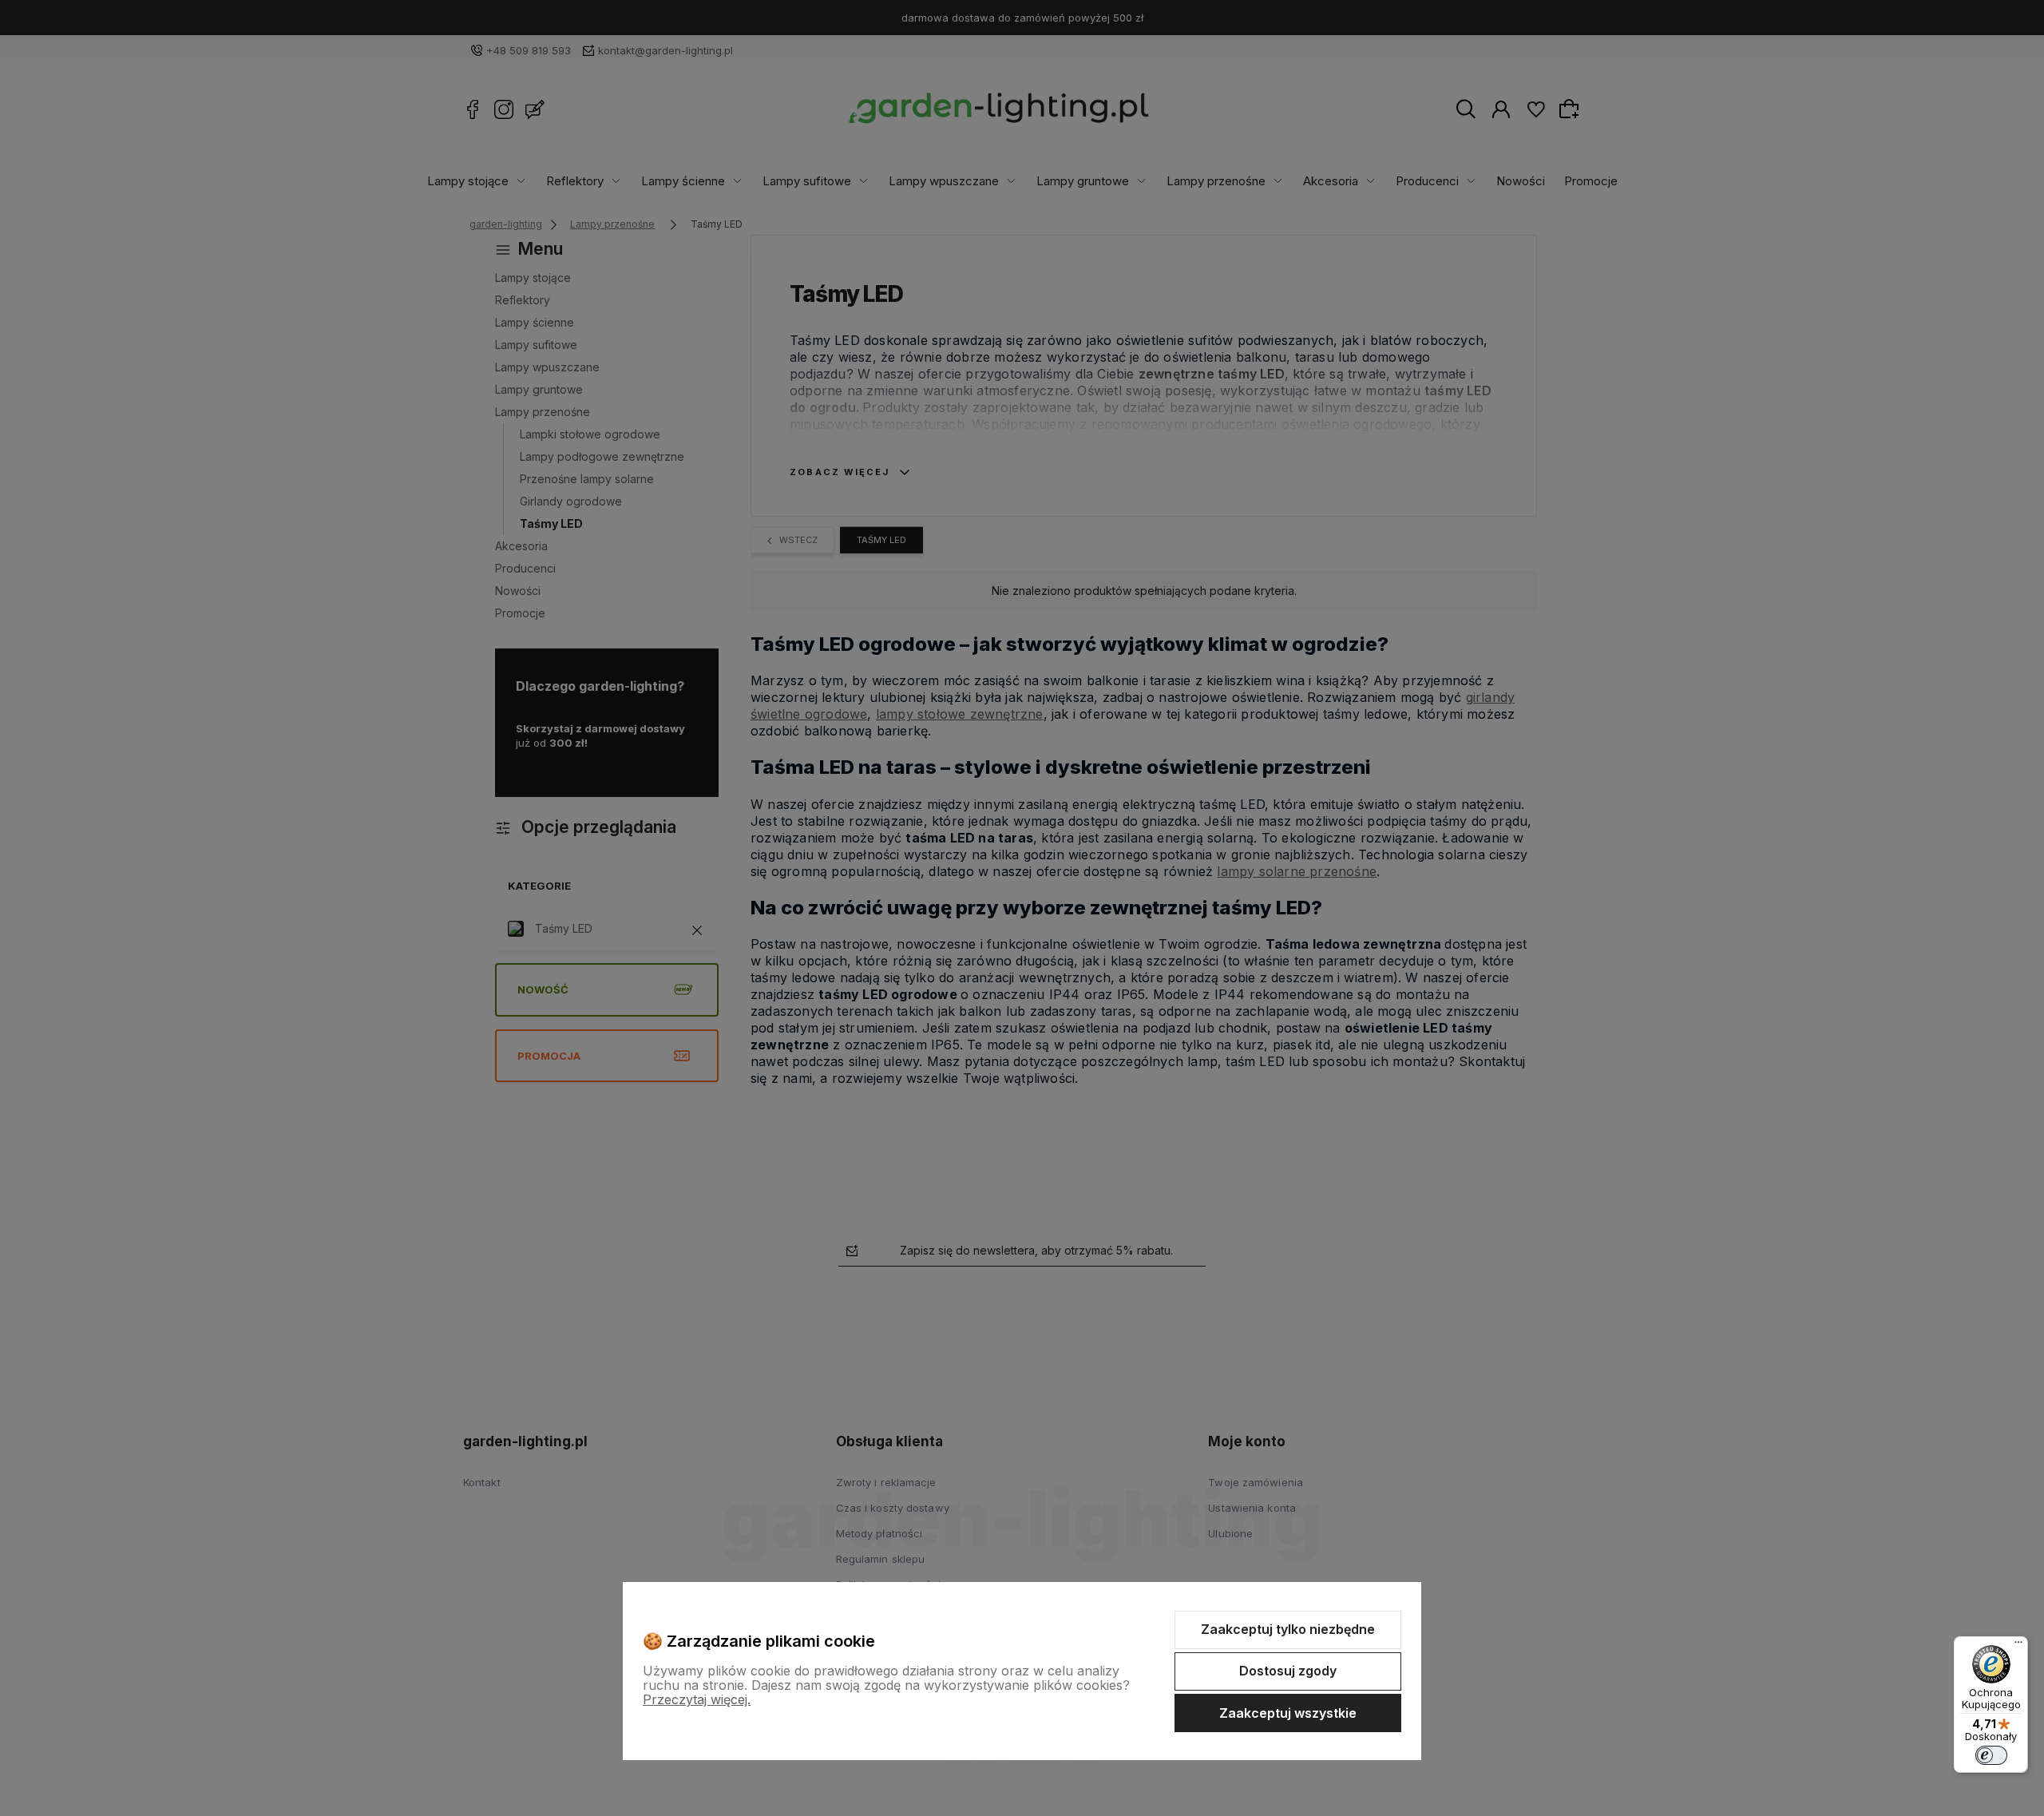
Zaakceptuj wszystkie (1288, 1713)
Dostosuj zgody (1288, 1671)
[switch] (1991, 1755)
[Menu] (2018, 1646)
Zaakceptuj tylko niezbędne (1288, 1629)
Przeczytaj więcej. (697, 1699)
